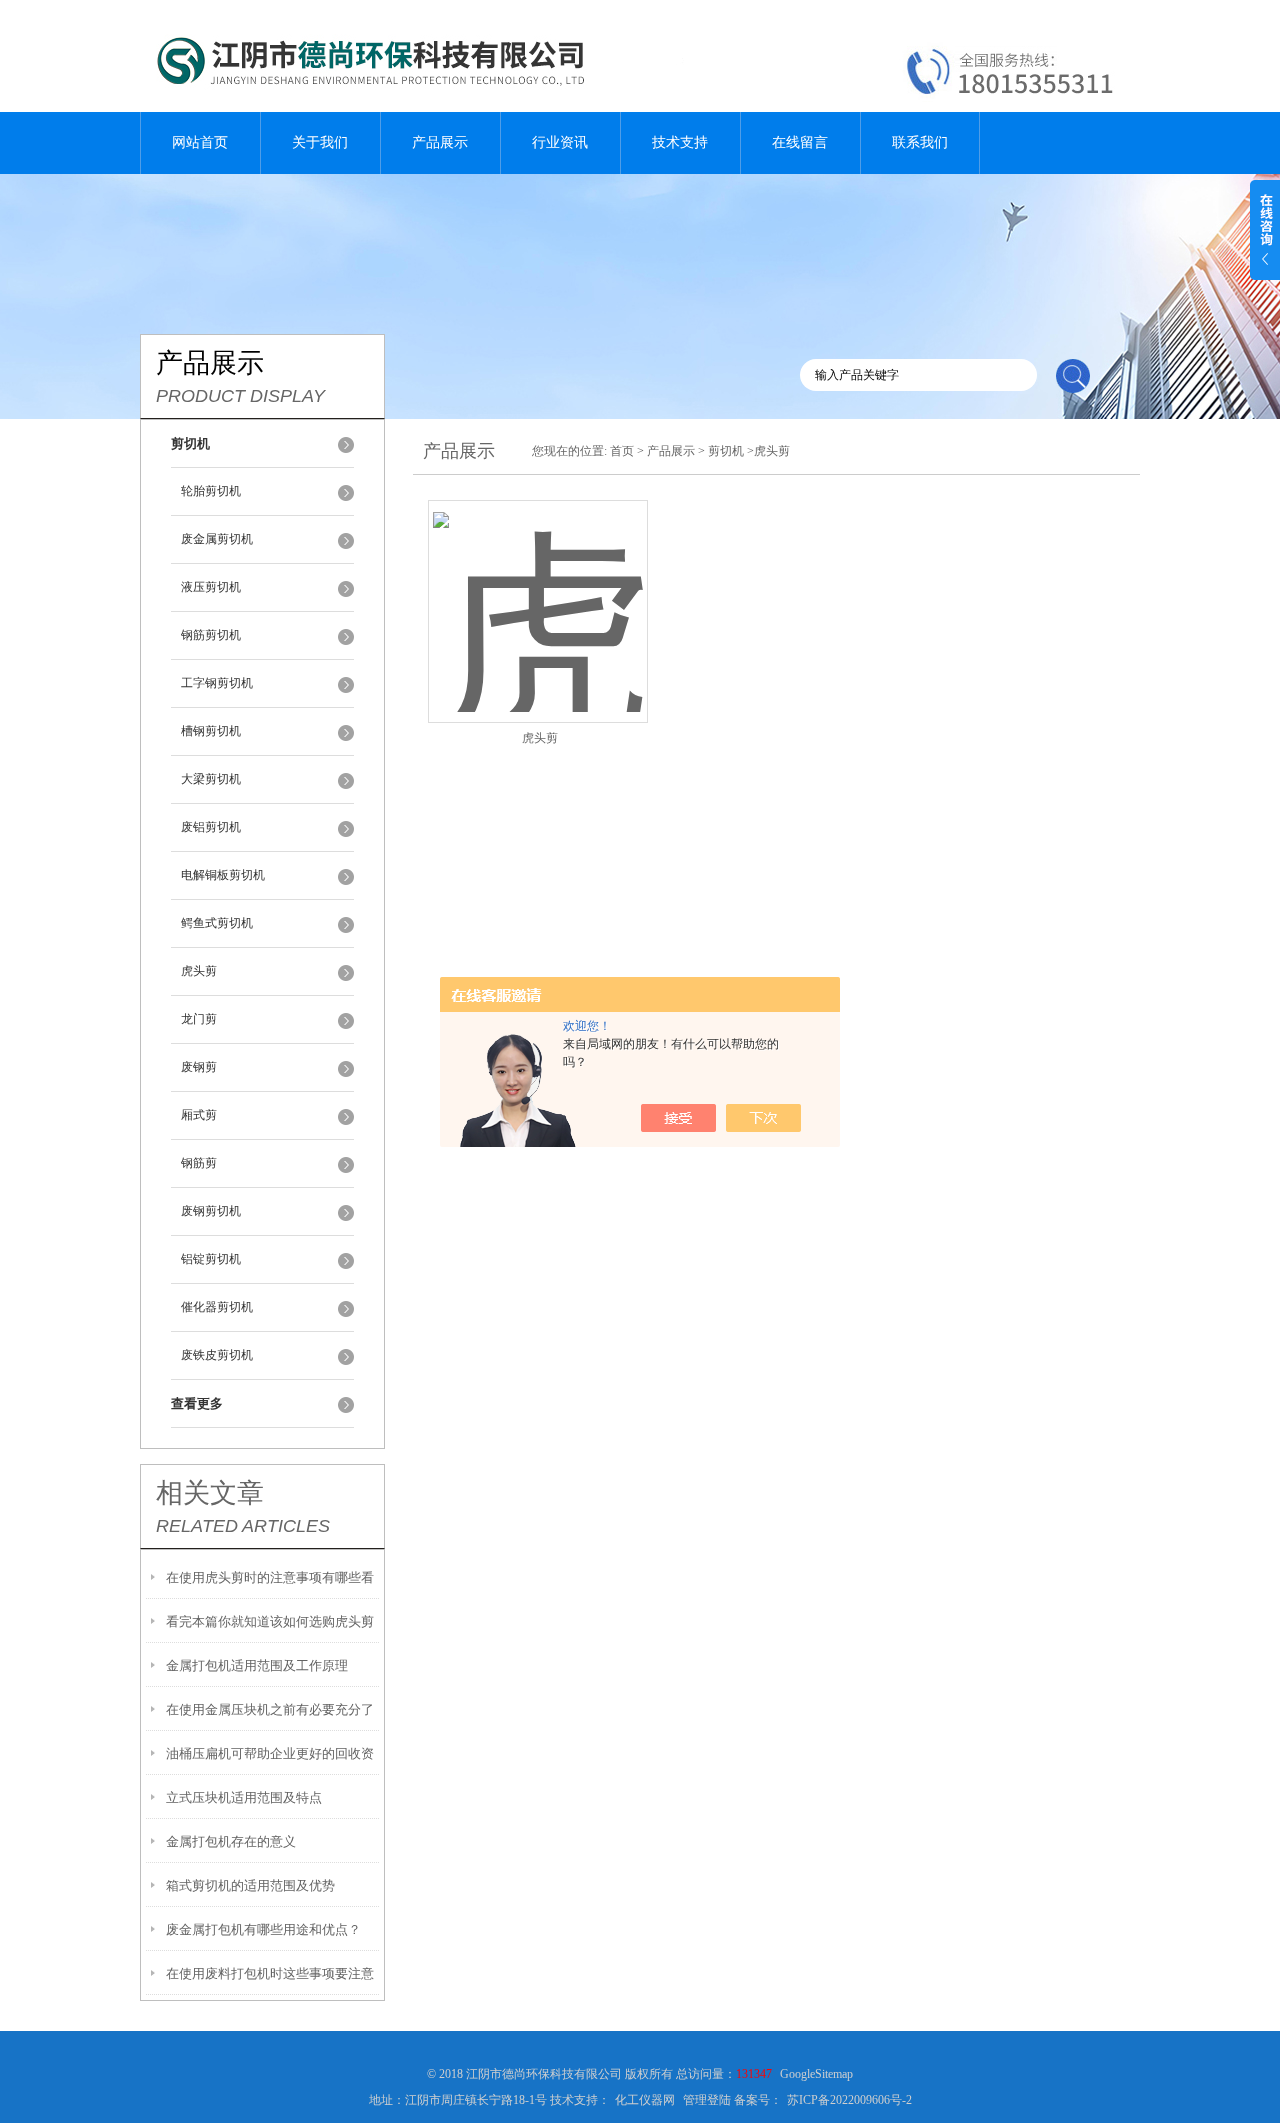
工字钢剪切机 (217, 683)
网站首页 (200, 142)
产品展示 (440, 142)
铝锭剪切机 (211, 1259)
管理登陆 (707, 2100)
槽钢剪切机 (211, 731)
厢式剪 (199, 1115)
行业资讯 (560, 142)
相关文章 (210, 1493)
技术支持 (680, 142)
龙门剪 (199, 1019)
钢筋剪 (199, 1163)
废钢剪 (199, 1067)
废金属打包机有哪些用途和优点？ (263, 1929)
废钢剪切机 (211, 1211)
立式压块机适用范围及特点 (244, 1797)
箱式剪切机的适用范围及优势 (250, 1885)
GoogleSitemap (816, 2074)
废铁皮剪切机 (217, 1355)
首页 (622, 451)
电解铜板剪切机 (223, 875)
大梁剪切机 (211, 779)
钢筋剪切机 (211, 635)
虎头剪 (199, 971)
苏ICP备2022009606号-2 (849, 2100)
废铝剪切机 (211, 827)
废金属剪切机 (217, 539)
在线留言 (800, 142)
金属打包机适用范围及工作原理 (257, 1665)
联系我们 (920, 142)
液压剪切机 (211, 587)
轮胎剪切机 (211, 491)
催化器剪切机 (217, 1307)
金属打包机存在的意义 (231, 1841)
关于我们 (320, 142)
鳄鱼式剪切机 (217, 923)
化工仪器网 (645, 2100)
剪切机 (726, 451)
